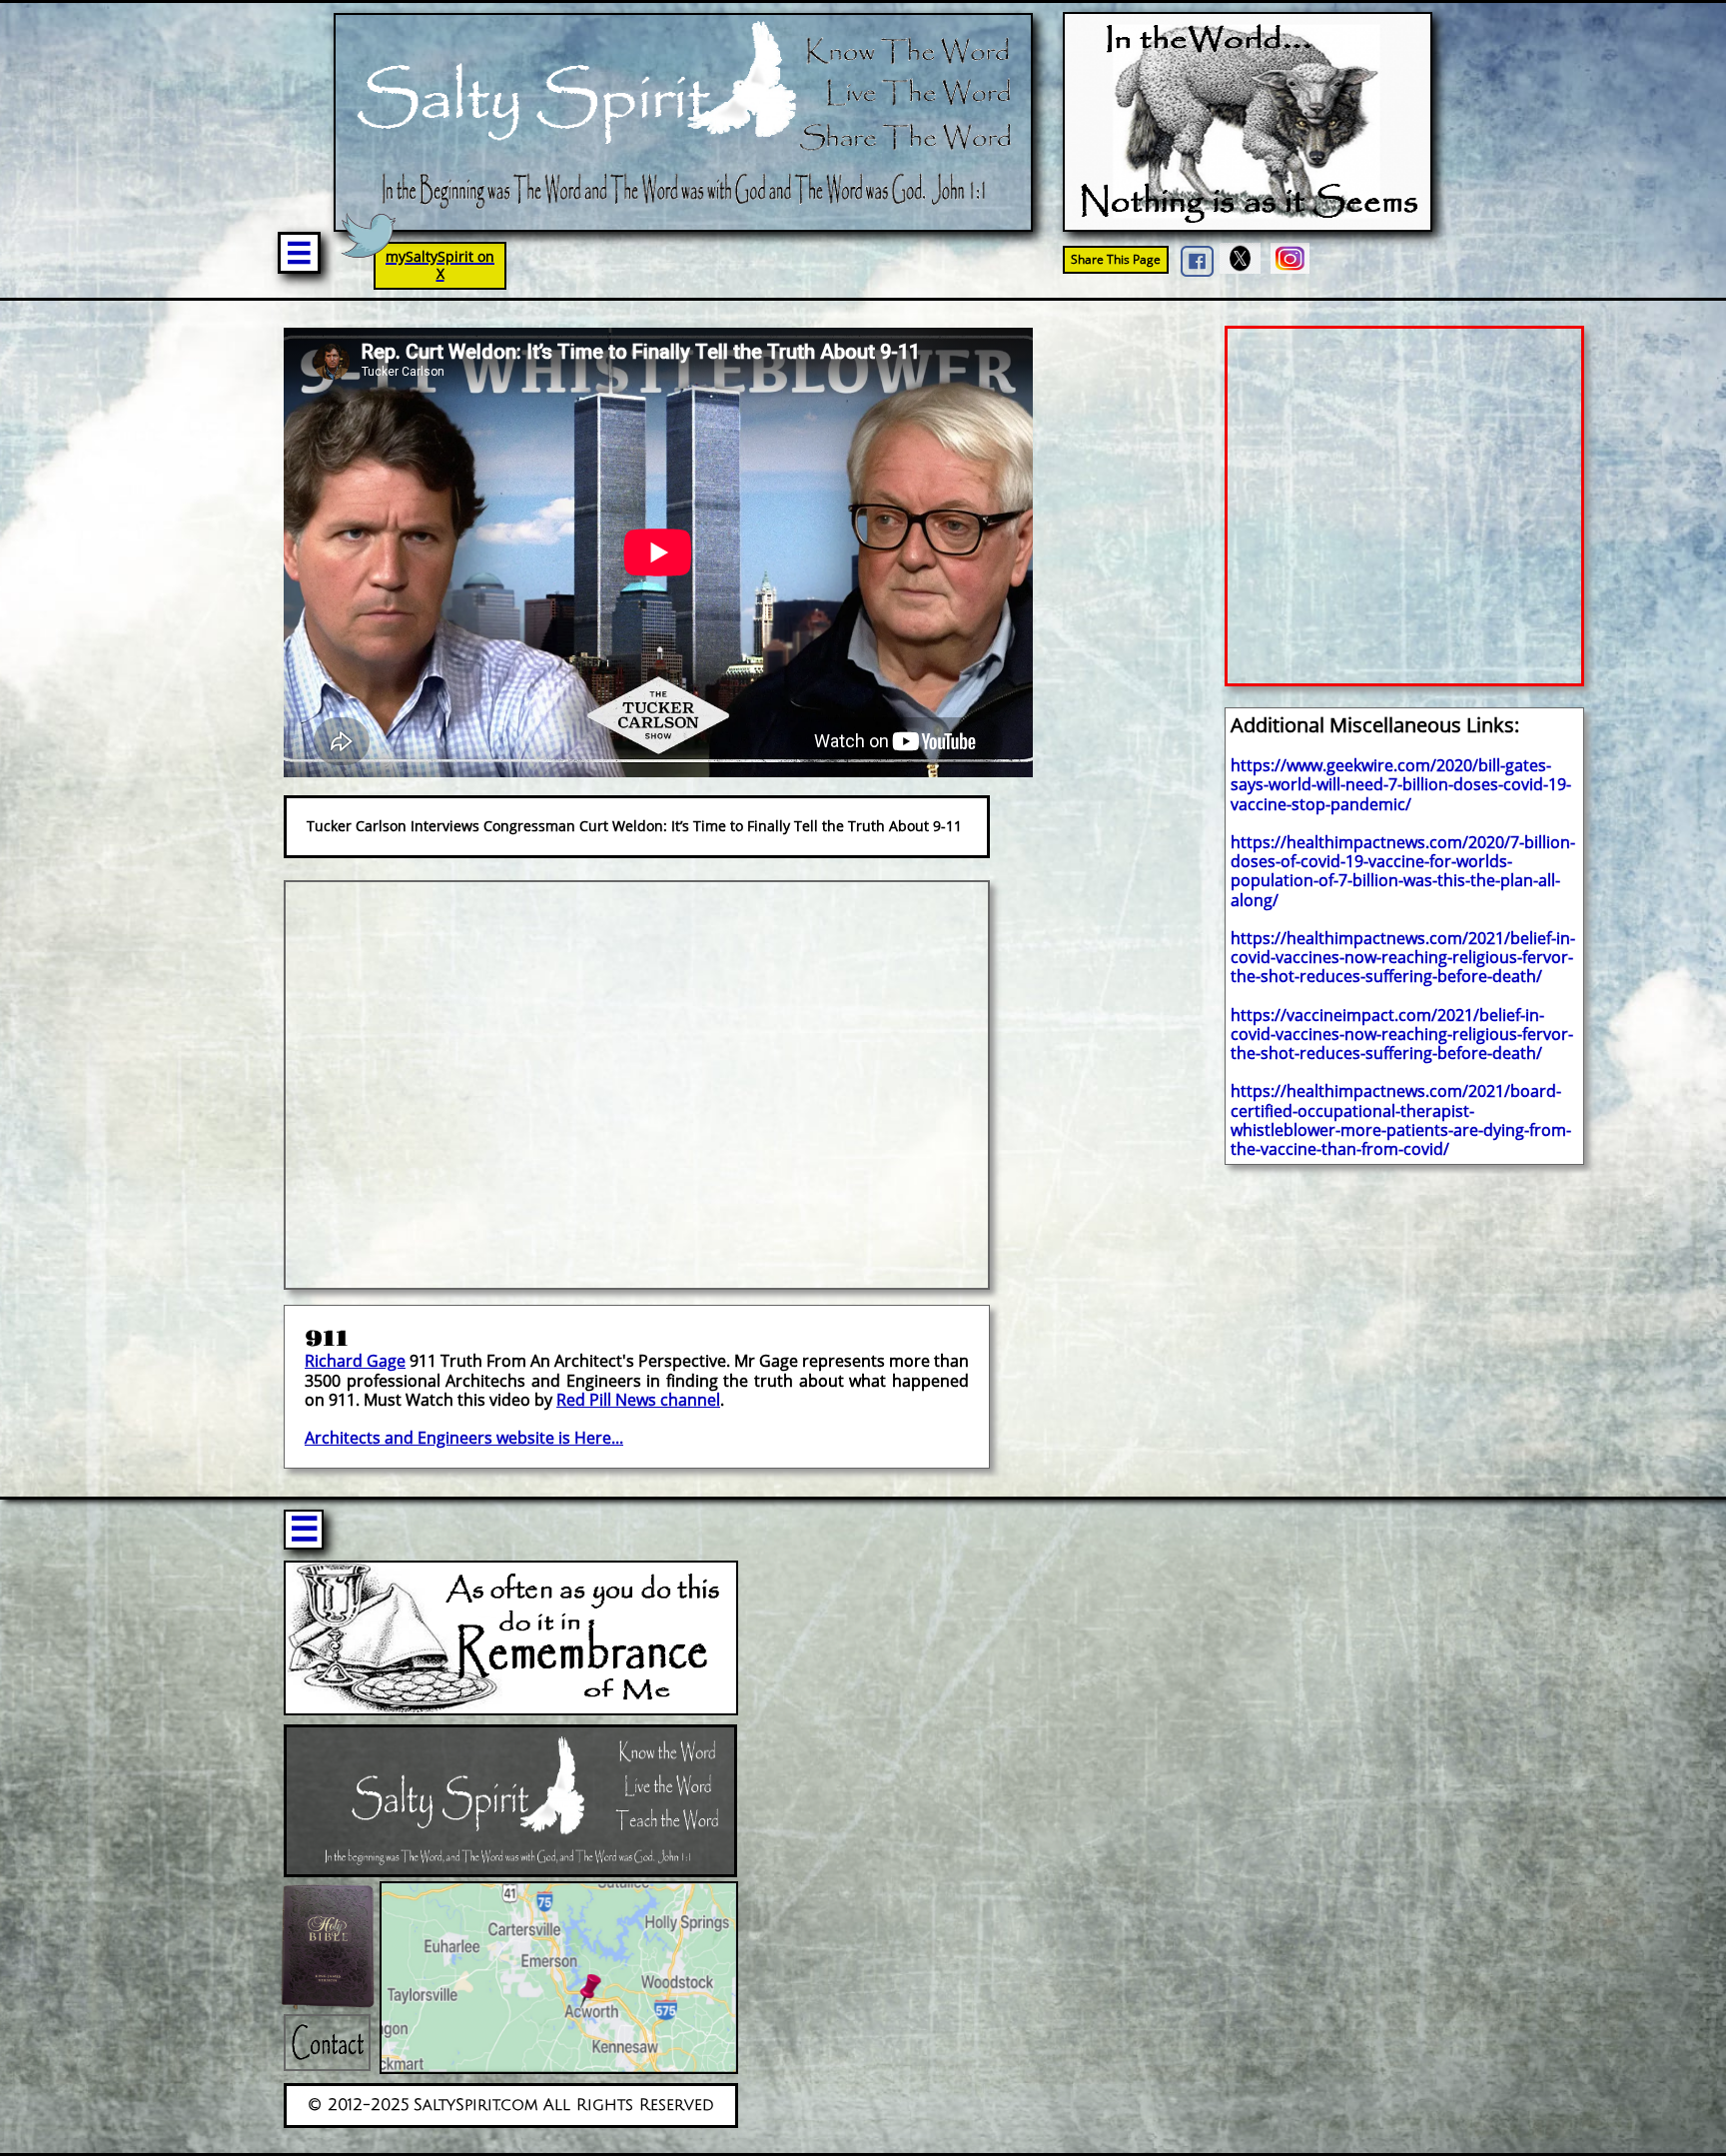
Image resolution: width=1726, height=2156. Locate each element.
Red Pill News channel (638, 1400)
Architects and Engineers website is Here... (464, 1438)
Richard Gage (355, 1361)
